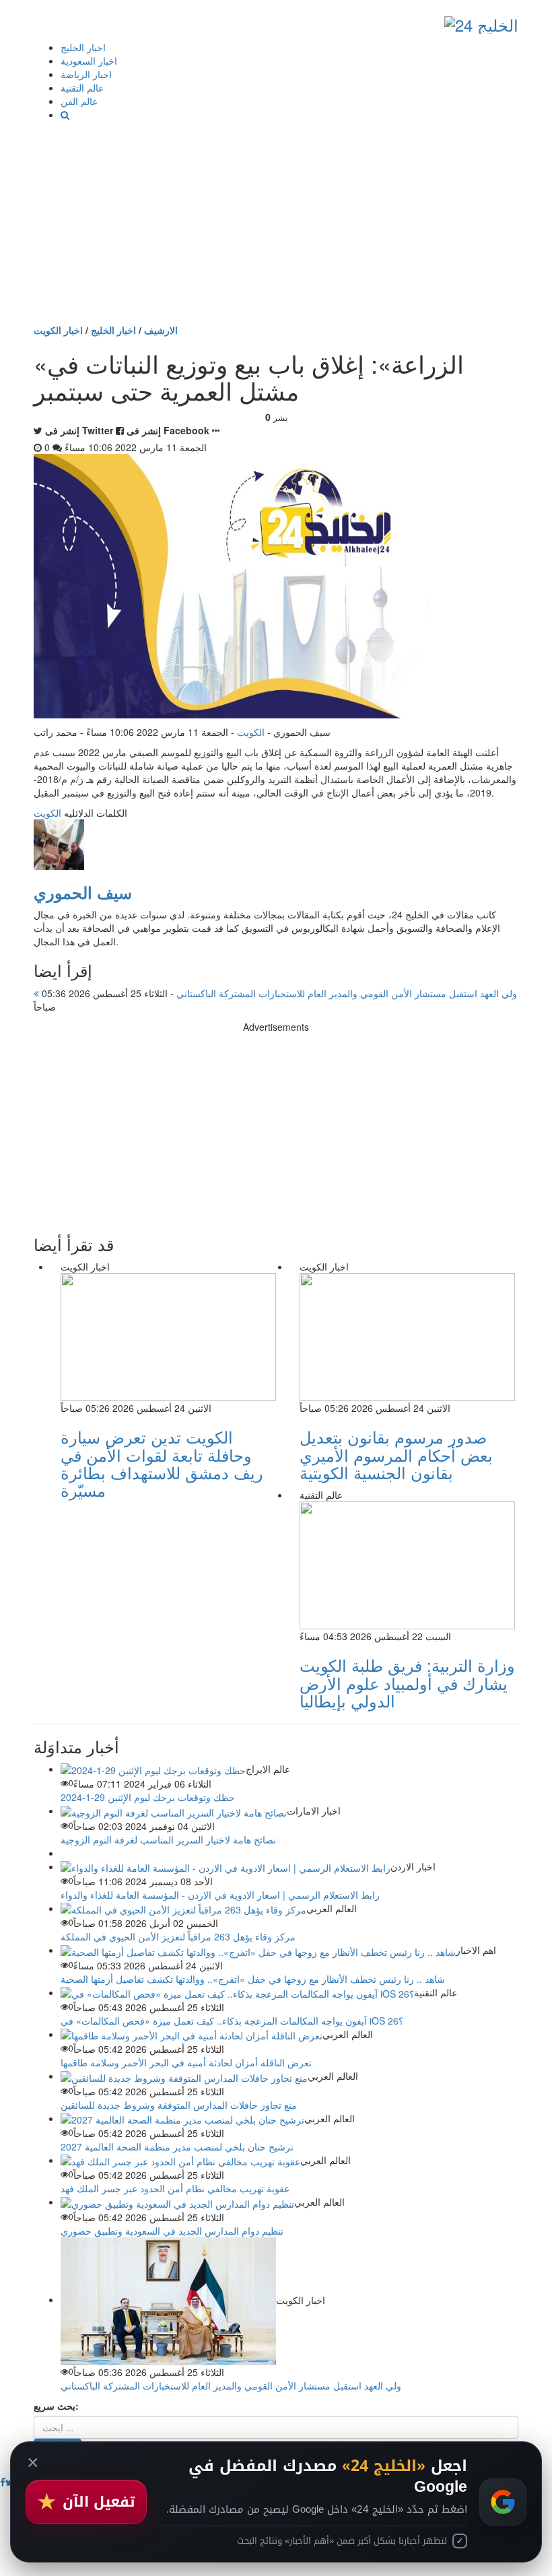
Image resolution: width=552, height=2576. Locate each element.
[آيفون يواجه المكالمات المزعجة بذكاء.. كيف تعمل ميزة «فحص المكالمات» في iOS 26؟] (237, 1992)
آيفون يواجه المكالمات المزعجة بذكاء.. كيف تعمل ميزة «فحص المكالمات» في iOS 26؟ (232, 2021)
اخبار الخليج (83, 47)
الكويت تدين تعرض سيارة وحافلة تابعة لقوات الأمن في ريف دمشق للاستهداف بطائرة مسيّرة (162, 1463)
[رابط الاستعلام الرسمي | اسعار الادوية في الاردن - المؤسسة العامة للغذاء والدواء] (226, 1866)
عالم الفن (79, 101)
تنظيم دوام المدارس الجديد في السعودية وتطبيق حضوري (172, 2231)
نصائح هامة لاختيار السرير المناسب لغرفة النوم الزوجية (168, 1839)
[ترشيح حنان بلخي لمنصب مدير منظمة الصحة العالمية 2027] (182, 2118)
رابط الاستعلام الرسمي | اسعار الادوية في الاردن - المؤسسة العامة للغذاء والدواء (220, 1895)
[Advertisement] (276, 222)
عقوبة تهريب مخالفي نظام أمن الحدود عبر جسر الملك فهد (175, 2188)
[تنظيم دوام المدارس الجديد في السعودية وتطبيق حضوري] (177, 2202)
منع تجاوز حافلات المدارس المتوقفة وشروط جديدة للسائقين (179, 2105)
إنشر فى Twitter (79, 430)
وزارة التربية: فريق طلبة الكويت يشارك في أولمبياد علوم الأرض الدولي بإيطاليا (407, 1683)
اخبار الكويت (58, 330)
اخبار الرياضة (86, 74)
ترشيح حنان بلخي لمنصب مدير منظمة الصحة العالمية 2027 (177, 2146)
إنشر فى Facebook (168, 430)
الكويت (251, 732)
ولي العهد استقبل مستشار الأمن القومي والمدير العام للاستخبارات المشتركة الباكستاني (278, 993)
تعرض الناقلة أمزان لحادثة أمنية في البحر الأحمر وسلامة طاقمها (186, 2062)
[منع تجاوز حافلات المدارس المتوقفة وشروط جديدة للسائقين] (184, 2076)
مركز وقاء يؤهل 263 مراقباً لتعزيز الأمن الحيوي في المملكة (178, 1936)
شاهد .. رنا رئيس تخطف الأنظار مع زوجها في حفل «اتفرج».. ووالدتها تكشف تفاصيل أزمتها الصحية (253, 1979)
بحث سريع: (56, 2406)
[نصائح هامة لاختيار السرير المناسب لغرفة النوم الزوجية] (174, 1810)
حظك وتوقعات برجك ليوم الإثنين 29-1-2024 (148, 1797)
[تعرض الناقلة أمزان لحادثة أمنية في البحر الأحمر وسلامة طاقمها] (192, 2034)
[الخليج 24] (481, 22)
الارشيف (161, 330)
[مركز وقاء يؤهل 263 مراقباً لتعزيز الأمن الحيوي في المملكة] (183, 1908)
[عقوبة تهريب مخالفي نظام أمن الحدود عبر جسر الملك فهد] (180, 2160)
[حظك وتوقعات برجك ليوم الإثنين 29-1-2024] (153, 1769)
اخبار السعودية (89, 61)
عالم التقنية (82, 88)
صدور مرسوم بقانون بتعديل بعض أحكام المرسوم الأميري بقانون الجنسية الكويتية (396, 1454)
